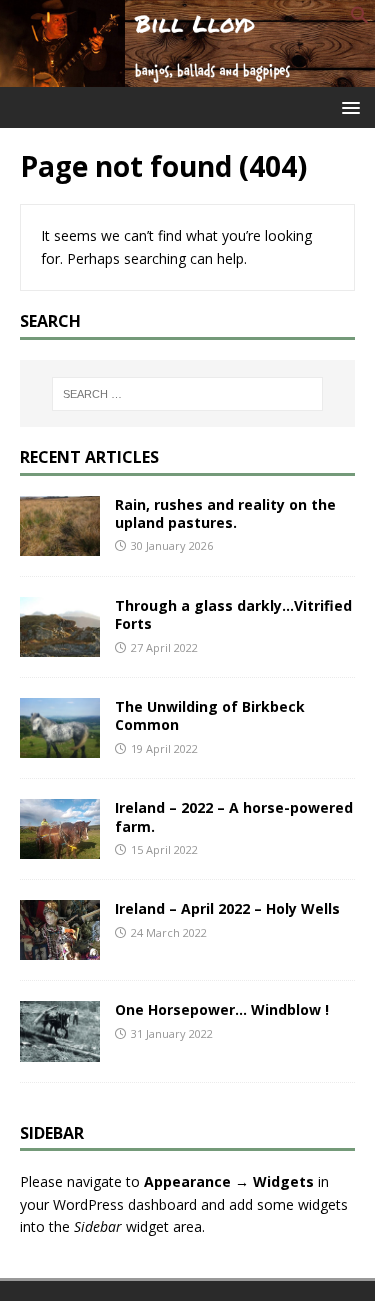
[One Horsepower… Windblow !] (60, 1049)
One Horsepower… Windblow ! (222, 1009)
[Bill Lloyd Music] (187, 74)
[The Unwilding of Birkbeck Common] (60, 746)
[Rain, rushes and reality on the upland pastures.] (60, 544)
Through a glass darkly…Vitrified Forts (233, 614)
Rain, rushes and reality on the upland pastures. (225, 513)
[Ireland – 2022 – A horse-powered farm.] (60, 847)
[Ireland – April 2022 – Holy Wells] (60, 948)
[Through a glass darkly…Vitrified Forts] (60, 645)
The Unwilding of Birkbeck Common (210, 715)
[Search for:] (188, 394)
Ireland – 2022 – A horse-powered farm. (234, 816)
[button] (360, 19)
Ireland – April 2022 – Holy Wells (227, 908)
